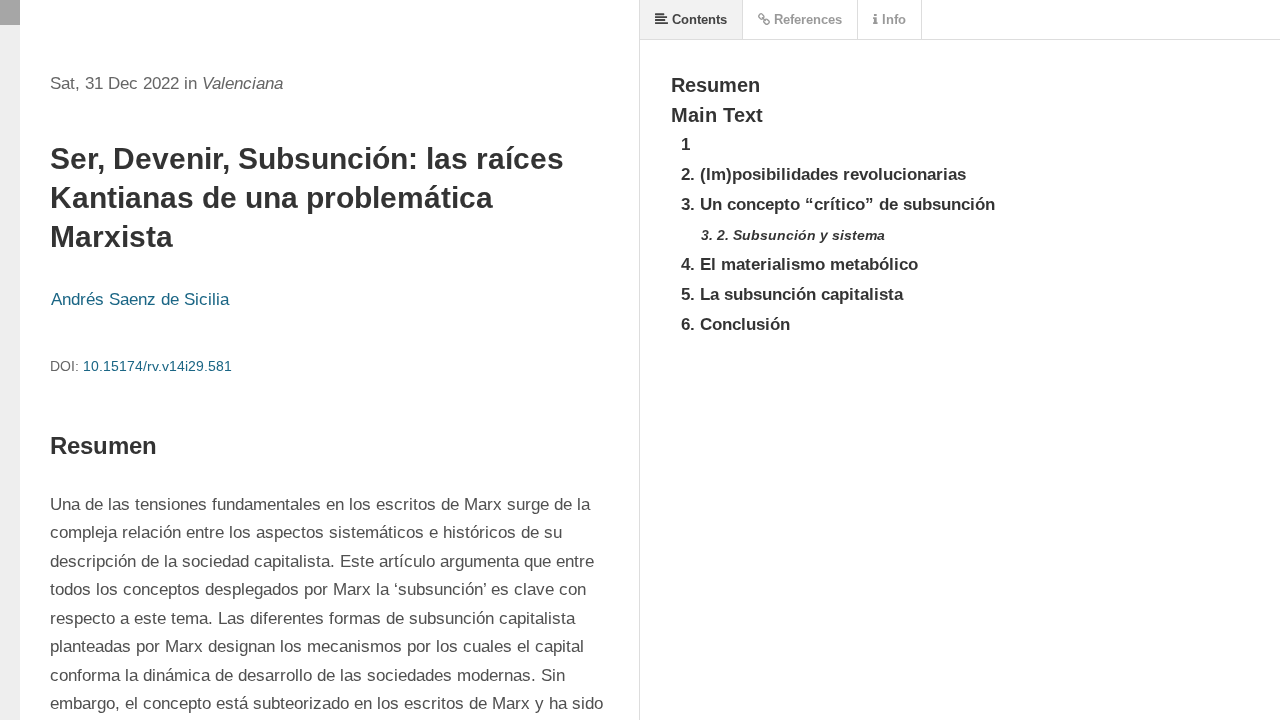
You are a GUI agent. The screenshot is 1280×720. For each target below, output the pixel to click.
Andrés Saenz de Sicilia (140, 299)
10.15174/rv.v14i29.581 (157, 366)
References (806, 19)
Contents (697, 19)
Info (892, 19)
